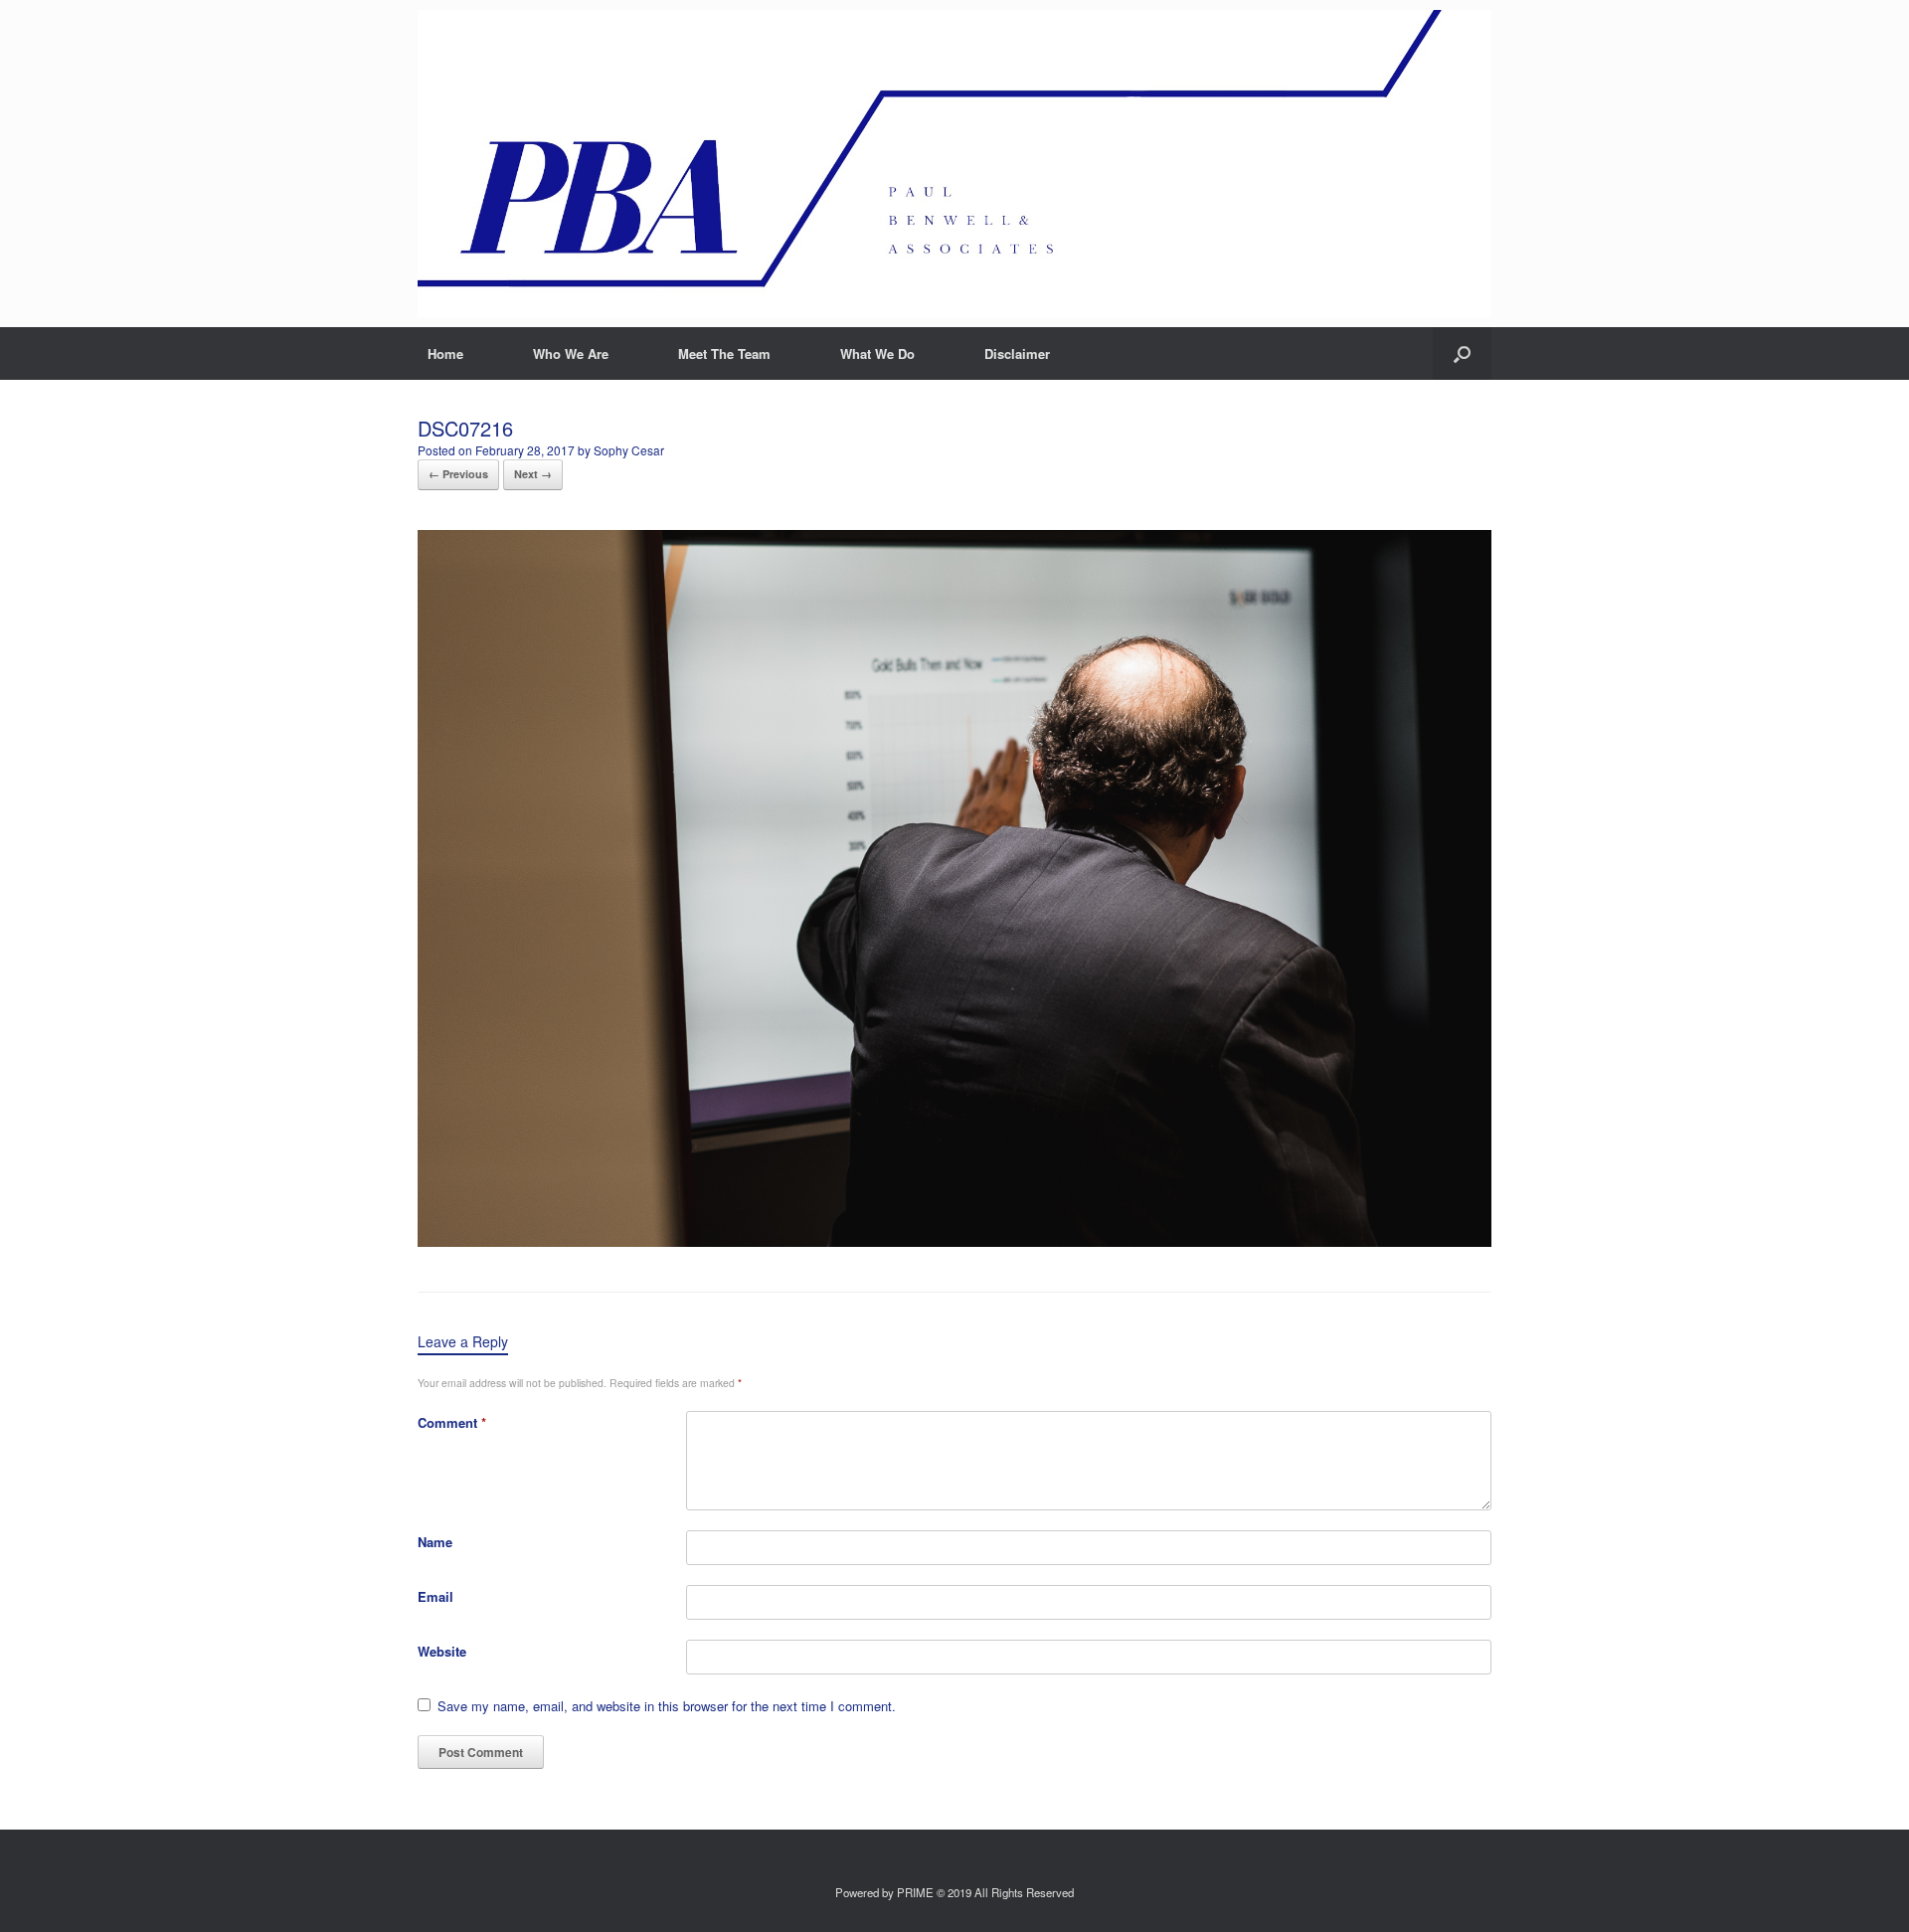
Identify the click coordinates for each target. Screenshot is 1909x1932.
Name (435, 1542)
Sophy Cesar (629, 450)
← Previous (458, 474)
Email (435, 1596)
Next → (533, 474)
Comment (452, 1422)
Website (442, 1651)
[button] (1462, 353)
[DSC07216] (954, 1241)
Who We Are (571, 353)
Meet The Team (724, 353)
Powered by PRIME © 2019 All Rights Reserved (954, 1892)
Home (445, 353)
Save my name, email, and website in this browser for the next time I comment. (667, 1706)
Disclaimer (1017, 353)
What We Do (877, 353)
